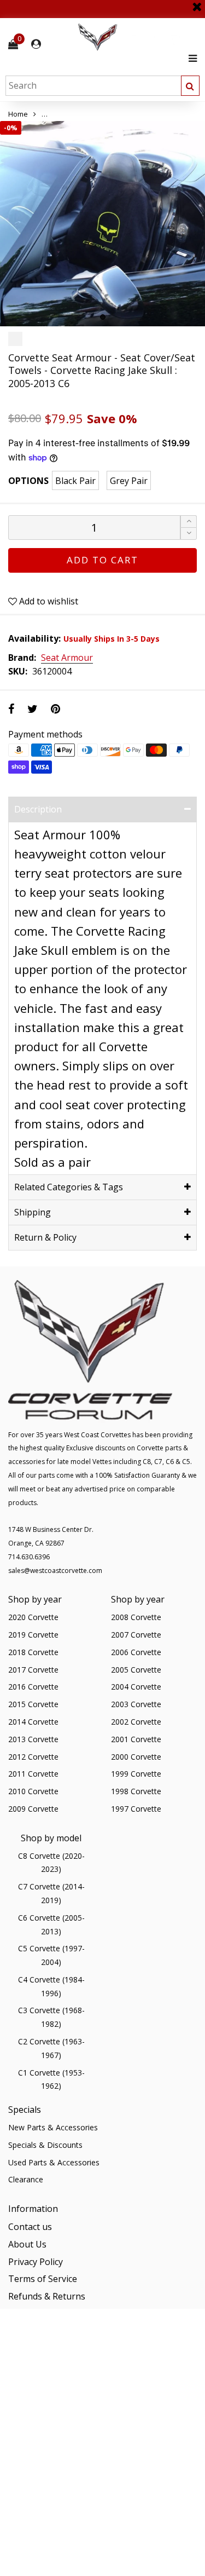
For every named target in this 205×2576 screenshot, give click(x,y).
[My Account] (36, 44)
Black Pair (75, 481)
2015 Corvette (33, 1704)
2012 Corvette (33, 1757)
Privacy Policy (36, 2262)
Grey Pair (129, 481)
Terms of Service (43, 2279)
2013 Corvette (33, 1739)
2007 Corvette (136, 1635)
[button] (189, 534)
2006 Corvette (136, 1652)
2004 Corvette (136, 1687)
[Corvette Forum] (137, 38)
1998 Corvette (136, 1791)
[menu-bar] (190, 58)
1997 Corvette (136, 1809)
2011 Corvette (33, 1774)
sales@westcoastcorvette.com (55, 1571)
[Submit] (190, 86)
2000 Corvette (136, 1757)
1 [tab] (103, 317)
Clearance (26, 2179)
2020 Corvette (33, 1617)
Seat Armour (67, 658)
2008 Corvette (136, 1617)
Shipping (33, 1212)
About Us (27, 2244)
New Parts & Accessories (53, 2127)
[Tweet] (33, 709)
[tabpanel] (102, 224)
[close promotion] (197, 3)
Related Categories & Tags (69, 1187)
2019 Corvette (33, 1635)
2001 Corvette (136, 1739)
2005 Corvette (136, 1670)
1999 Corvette (136, 1774)
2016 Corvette (33, 1687)
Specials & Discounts (45, 2145)
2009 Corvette (33, 1809)
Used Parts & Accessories (54, 2162)
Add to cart (102, 560)
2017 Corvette (33, 1670)
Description (38, 809)
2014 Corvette (33, 1722)
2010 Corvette (33, 1791)
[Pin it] (55, 709)
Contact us (30, 2227)
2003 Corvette (136, 1704)
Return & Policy (45, 1237)
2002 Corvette (136, 1722)
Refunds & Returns (47, 2296)
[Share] (11, 709)
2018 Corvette (33, 1652)
